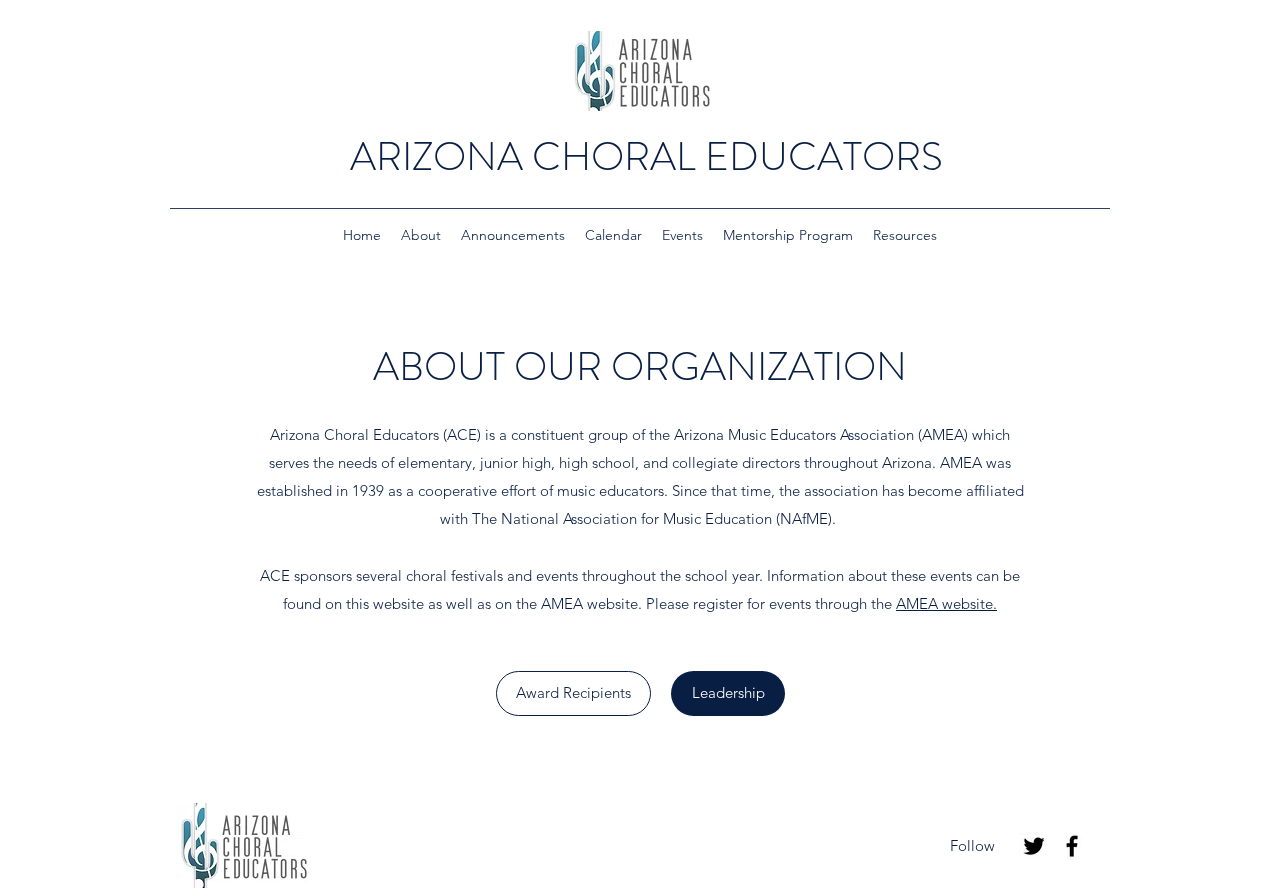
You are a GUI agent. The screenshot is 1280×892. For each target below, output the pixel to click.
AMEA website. (946, 603)
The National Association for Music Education (622, 518)
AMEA (564, 603)
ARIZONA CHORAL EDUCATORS (646, 156)
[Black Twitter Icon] (1034, 846)
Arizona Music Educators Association (794, 434)
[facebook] (1072, 846)
